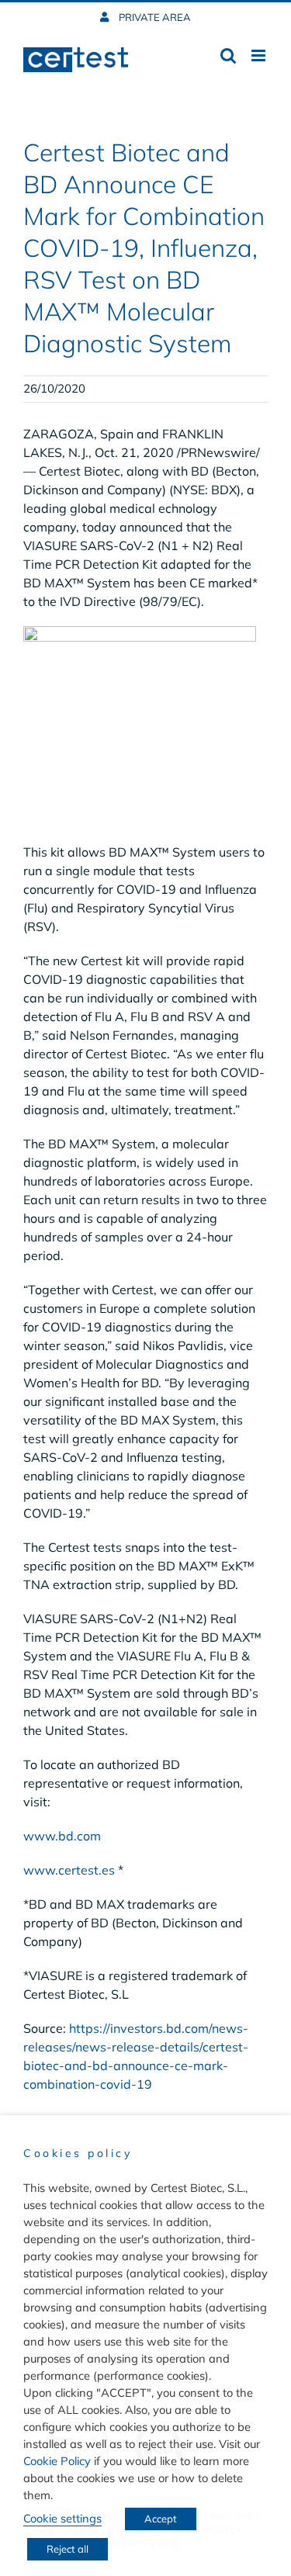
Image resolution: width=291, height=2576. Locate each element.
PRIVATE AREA (154, 17)
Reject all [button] (68, 2549)
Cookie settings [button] (62, 2518)
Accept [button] (161, 2519)
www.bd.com (62, 1836)
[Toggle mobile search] (228, 55)
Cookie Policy (57, 2461)
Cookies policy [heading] (78, 2153)
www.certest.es (69, 1870)
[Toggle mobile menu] (260, 55)
